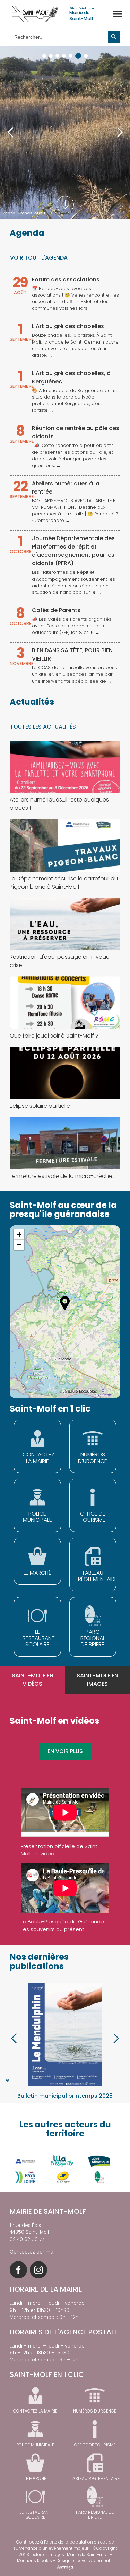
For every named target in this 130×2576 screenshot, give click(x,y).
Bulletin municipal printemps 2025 (65, 2096)
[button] (44, 56)
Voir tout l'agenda (39, 258)
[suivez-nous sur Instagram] (38, 2270)
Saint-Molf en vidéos (33, 1680)
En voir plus (65, 1751)
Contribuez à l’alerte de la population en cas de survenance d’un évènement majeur (64, 2545)
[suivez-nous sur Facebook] (18, 2270)
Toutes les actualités (43, 727)
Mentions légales (34, 2561)
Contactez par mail (33, 2252)
